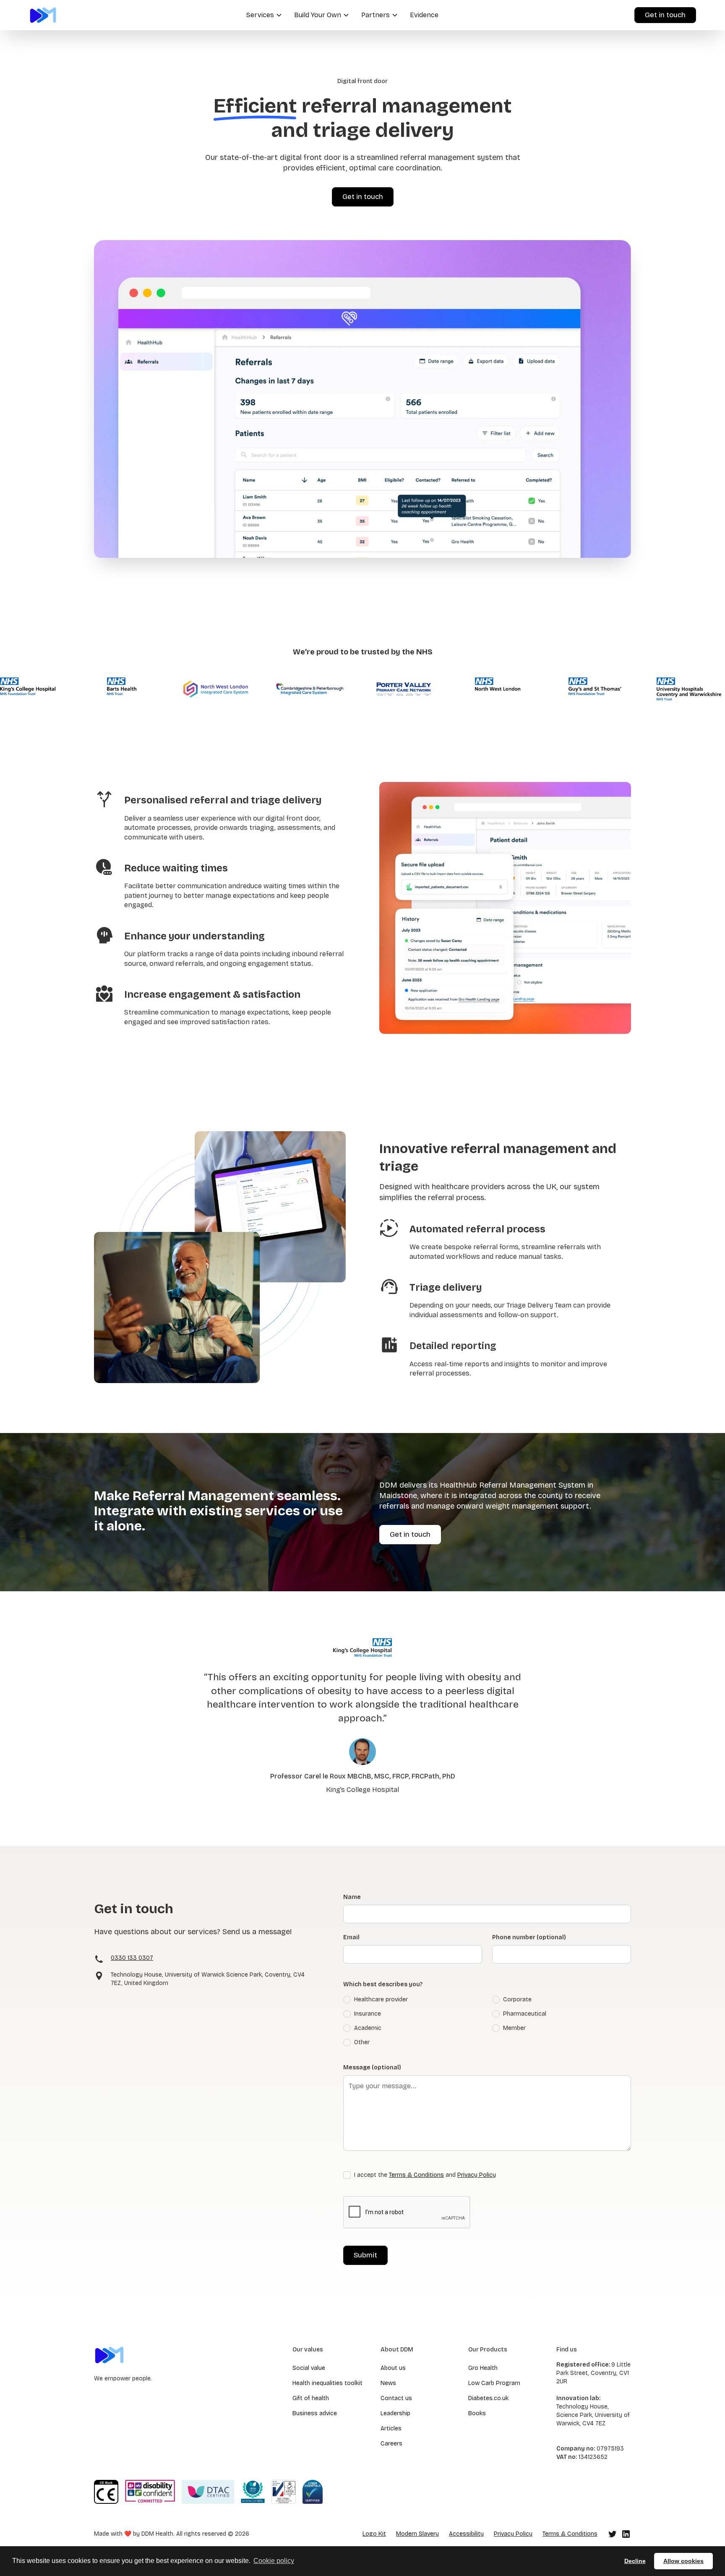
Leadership (395, 2413)
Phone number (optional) (529, 1937)
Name (352, 1897)
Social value (309, 2368)
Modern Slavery (417, 2534)
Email (351, 1937)
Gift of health (311, 2398)
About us (393, 2368)
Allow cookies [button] (683, 2561)
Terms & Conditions (416, 2175)
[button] (263, 15)
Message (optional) (372, 2067)
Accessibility (466, 2534)
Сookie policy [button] (274, 2561)
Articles (391, 2428)
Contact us (396, 2398)
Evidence (424, 15)
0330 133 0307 (132, 1958)
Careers (391, 2444)
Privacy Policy (477, 2175)
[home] (43, 15)
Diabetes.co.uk (488, 2398)
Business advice (315, 2413)
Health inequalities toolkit (327, 2383)
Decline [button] (635, 2561)
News (388, 2383)
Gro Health (483, 2368)
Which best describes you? (383, 1984)
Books (477, 2413)
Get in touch (665, 15)
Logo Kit (374, 2534)
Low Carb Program (494, 2383)
